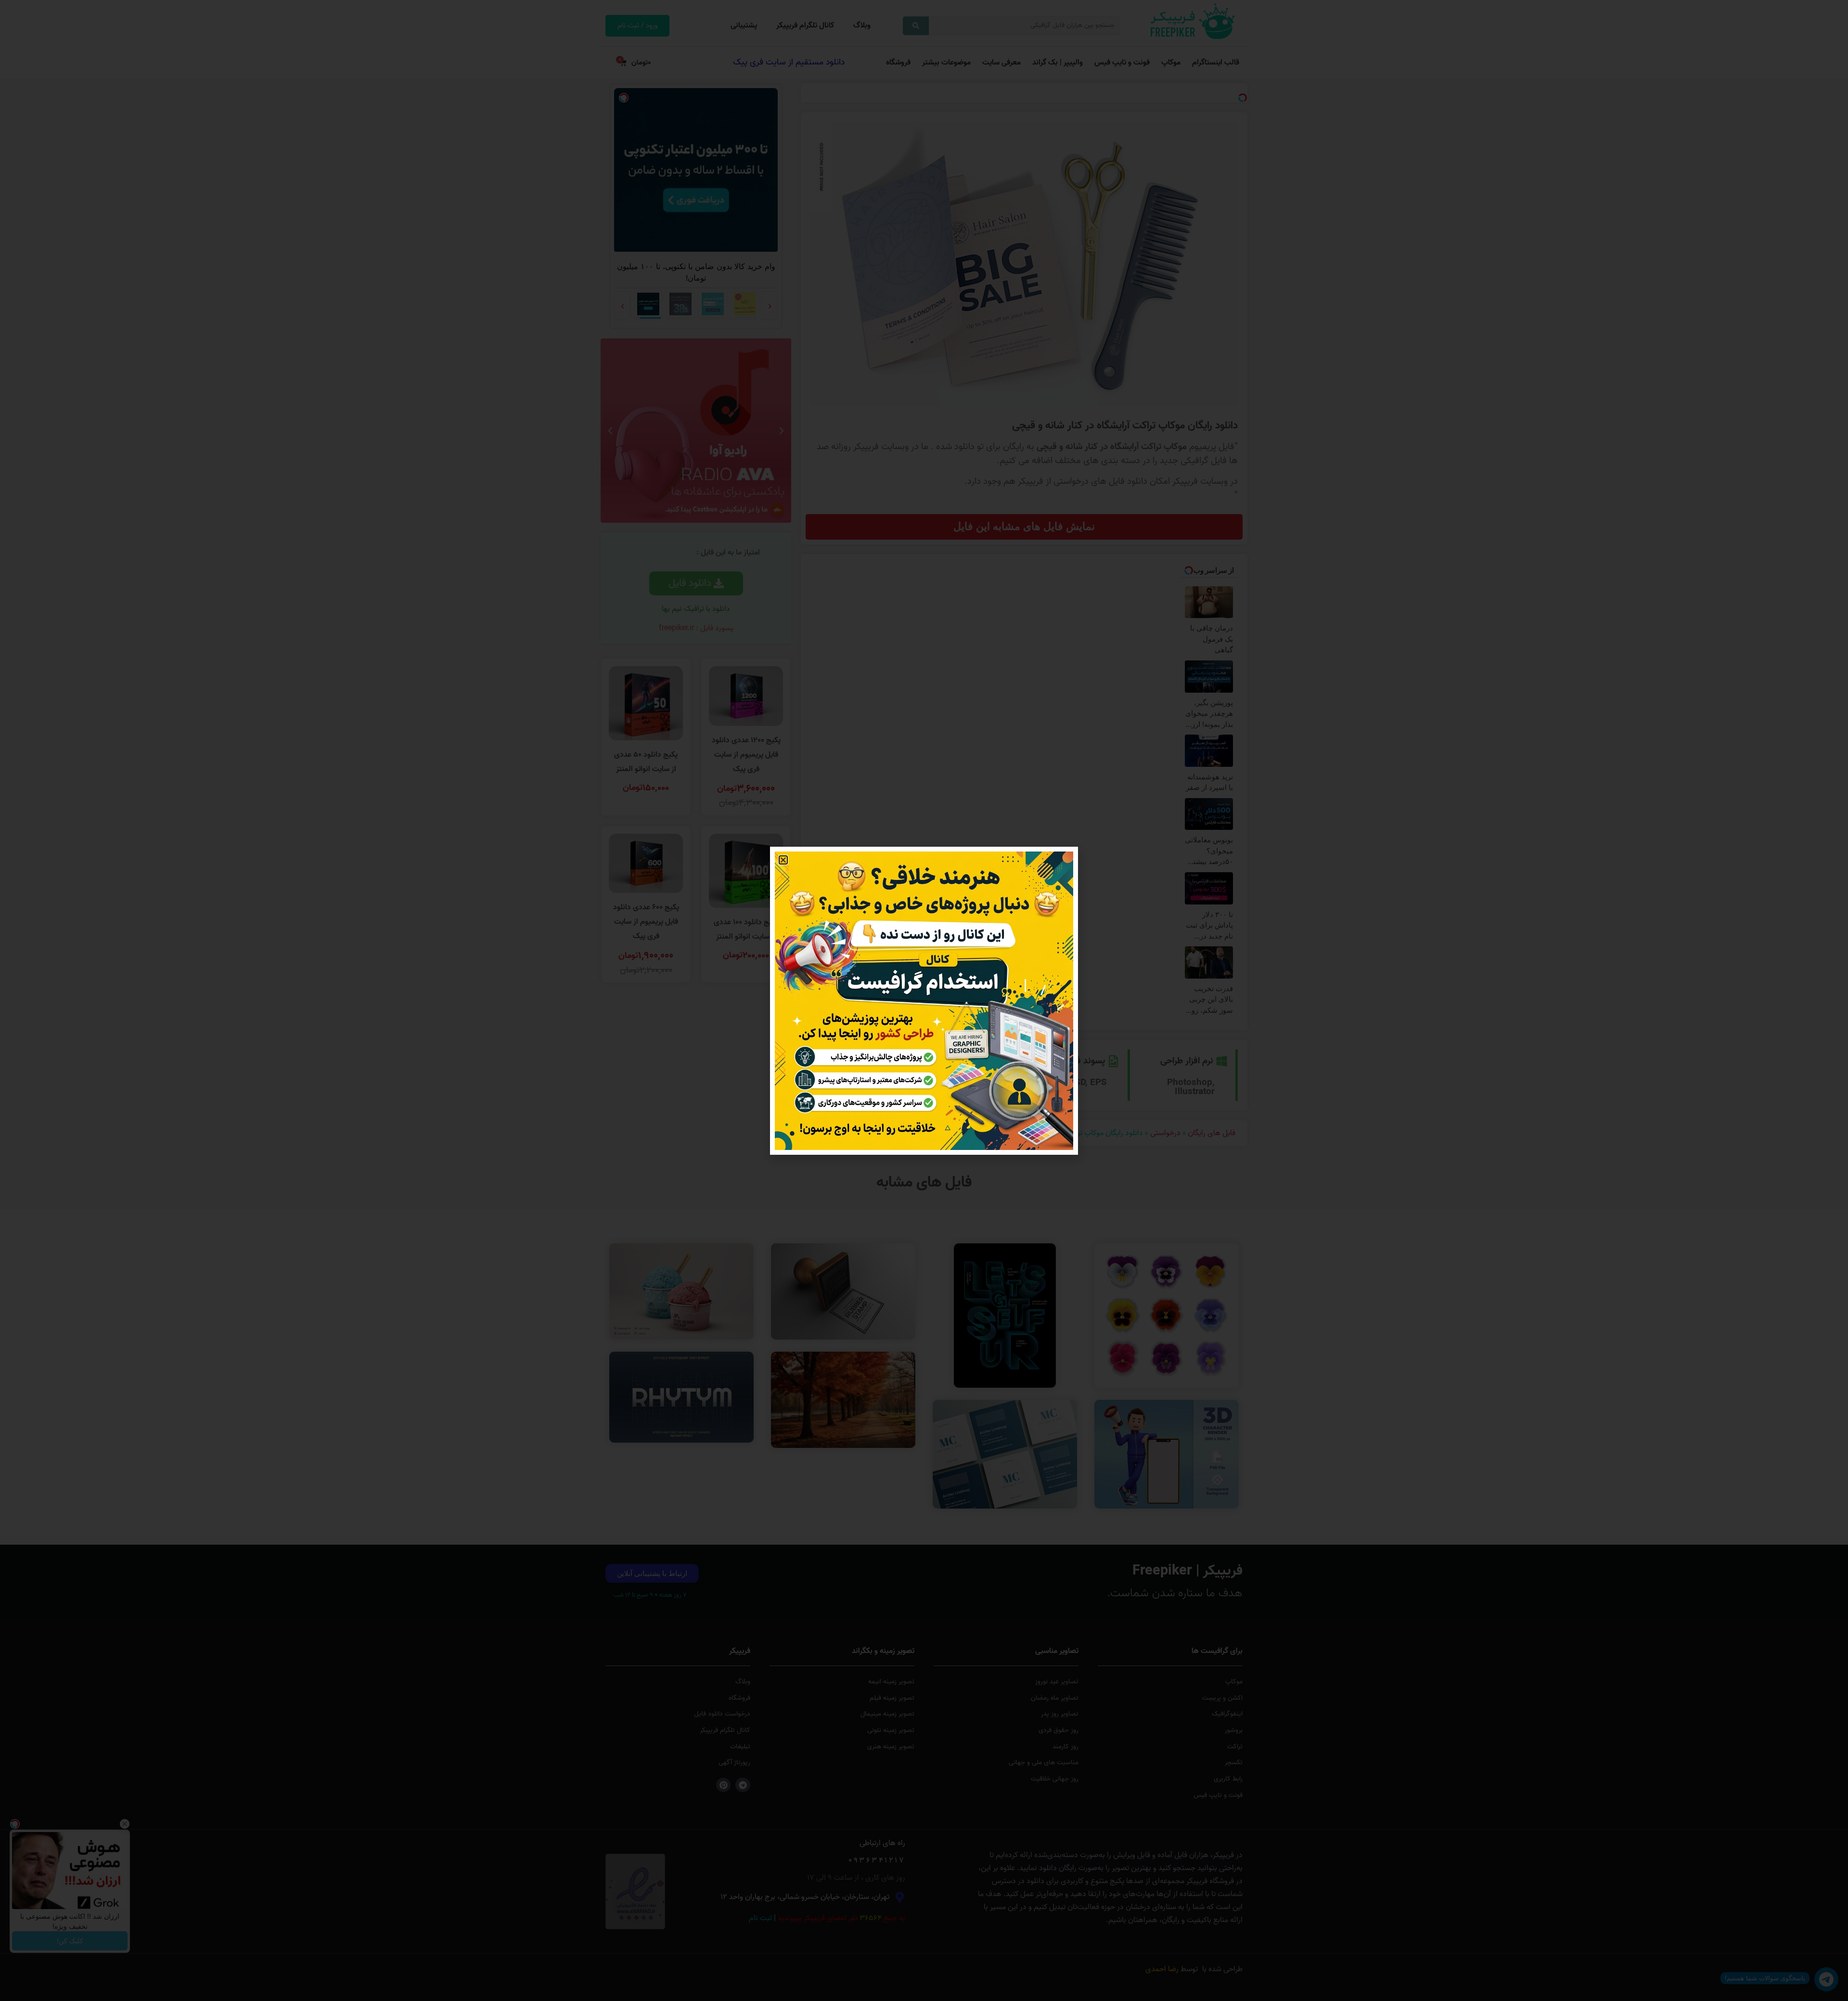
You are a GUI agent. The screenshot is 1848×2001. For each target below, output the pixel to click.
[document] (924, 1000)
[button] (783, 860)
